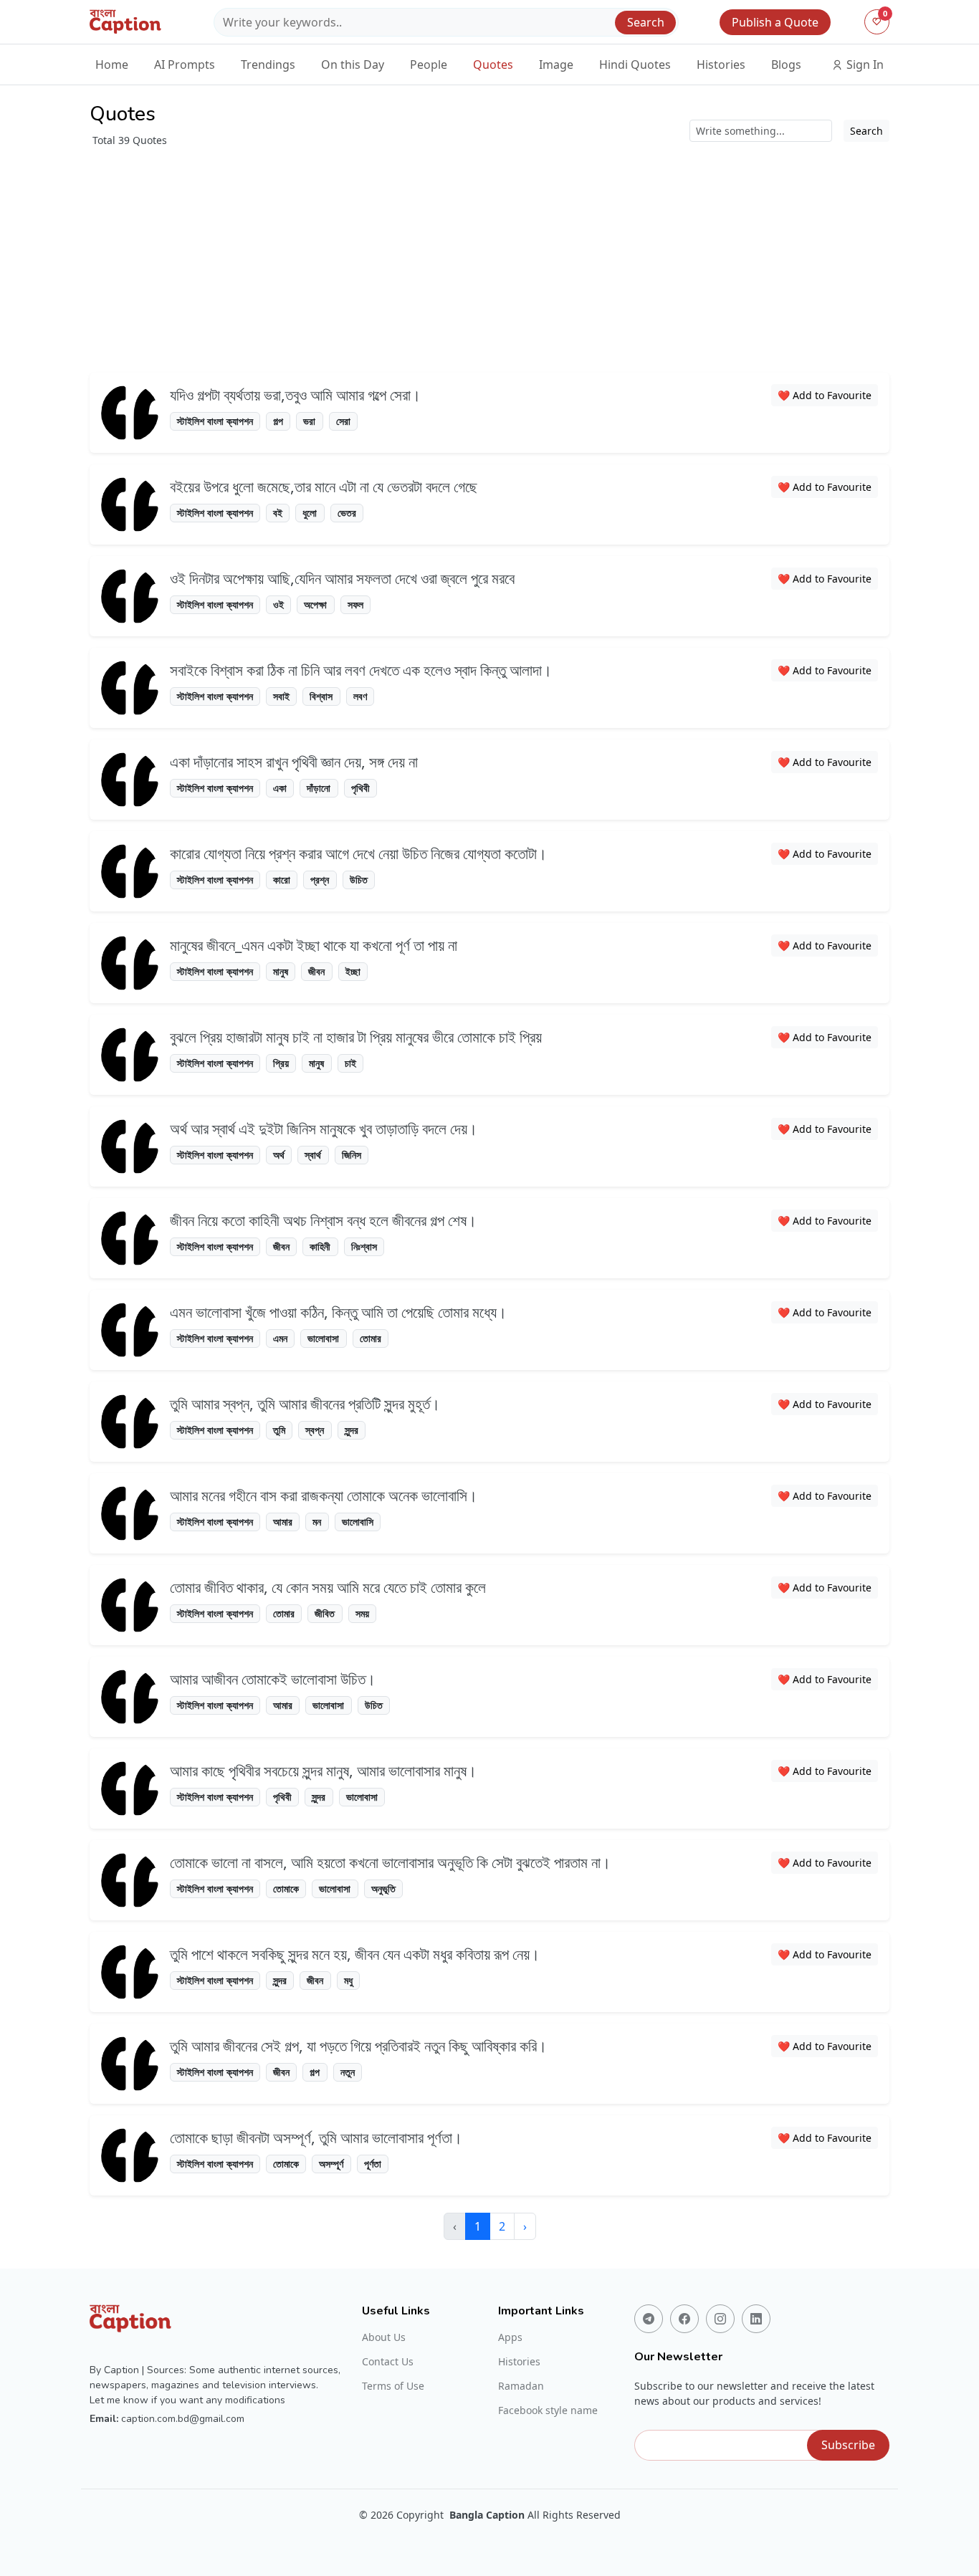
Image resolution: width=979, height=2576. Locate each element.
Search (646, 22)
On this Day (353, 64)
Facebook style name (548, 2410)
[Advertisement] (520, 255)
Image (556, 64)
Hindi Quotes (635, 64)
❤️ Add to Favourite (825, 395)
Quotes (493, 64)
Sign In (864, 64)
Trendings (268, 64)
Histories (721, 64)
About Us (384, 2337)
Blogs (786, 64)
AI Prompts (185, 64)
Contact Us (388, 2362)
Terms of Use (393, 2386)
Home (112, 64)
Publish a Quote (775, 22)
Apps (510, 2337)
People (429, 64)
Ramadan (521, 2386)
